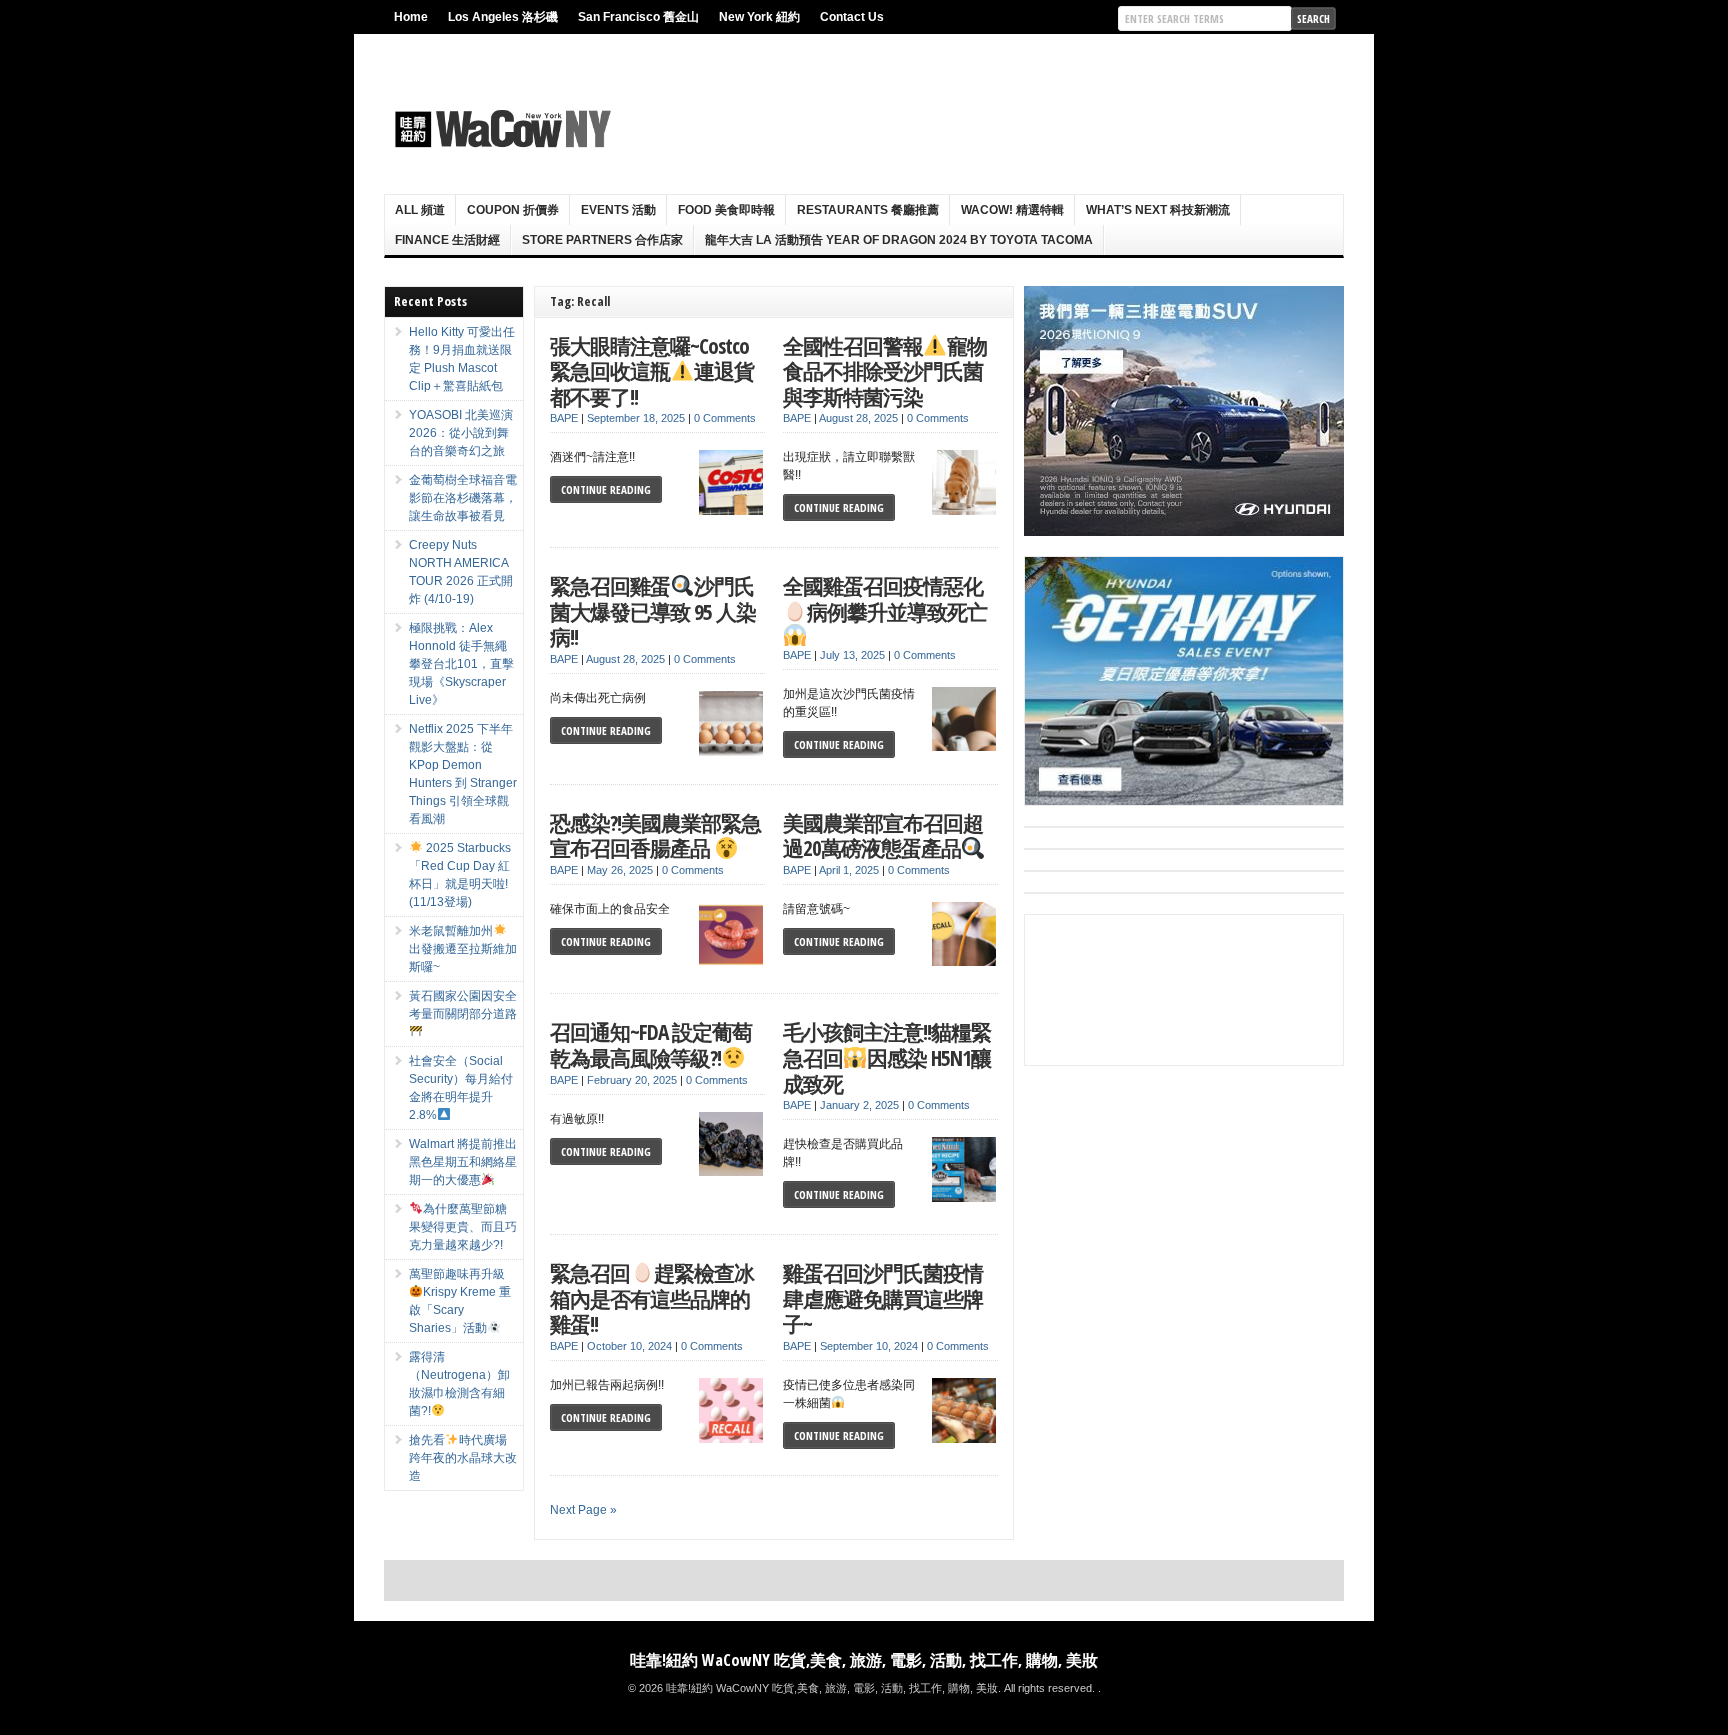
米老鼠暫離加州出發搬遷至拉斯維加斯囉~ (463, 949)
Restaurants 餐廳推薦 (868, 210)
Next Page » (583, 1510)
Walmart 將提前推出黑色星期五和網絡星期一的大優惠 (463, 1162)
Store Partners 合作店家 (602, 240)
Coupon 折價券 (513, 210)
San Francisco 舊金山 (638, 17)
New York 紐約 (759, 17)
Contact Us (852, 17)
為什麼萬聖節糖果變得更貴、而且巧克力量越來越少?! (463, 1227)
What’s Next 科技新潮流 (1158, 210)
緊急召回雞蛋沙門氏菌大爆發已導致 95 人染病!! (653, 611)
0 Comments (725, 418)
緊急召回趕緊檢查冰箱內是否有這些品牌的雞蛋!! (652, 1298)
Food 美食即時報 (726, 210)
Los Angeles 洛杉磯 (503, 17)
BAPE (564, 418)
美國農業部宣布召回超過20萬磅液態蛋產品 (883, 835)
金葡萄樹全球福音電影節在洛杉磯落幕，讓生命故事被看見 (463, 498)
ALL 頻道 (420, 210)
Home (411, 17)
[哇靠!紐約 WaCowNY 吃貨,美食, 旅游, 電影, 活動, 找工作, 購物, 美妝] (500, 129)
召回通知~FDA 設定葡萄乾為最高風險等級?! (651, 1044)
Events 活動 (618, 210)
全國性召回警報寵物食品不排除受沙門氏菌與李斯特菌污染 (885, 371)
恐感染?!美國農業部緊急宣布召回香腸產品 (655, 835)
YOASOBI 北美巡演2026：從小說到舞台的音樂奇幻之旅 (461, 433)
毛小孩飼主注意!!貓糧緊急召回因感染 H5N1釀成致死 (887, 1057)
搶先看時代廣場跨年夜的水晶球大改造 (463, 1458)
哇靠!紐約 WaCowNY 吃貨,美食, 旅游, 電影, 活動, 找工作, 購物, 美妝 (864, 1660)
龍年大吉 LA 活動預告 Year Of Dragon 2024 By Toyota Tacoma (899, 240)
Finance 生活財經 (447, 240)
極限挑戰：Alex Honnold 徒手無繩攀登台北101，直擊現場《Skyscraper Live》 (461, 664)
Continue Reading (606, 489)
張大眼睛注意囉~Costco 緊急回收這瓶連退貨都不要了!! (652, 371)
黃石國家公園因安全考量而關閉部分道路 (463, 1005)
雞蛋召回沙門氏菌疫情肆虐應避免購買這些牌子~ (883, 1298)
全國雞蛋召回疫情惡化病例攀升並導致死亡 (885, 598)
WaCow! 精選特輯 (1012, 210)
